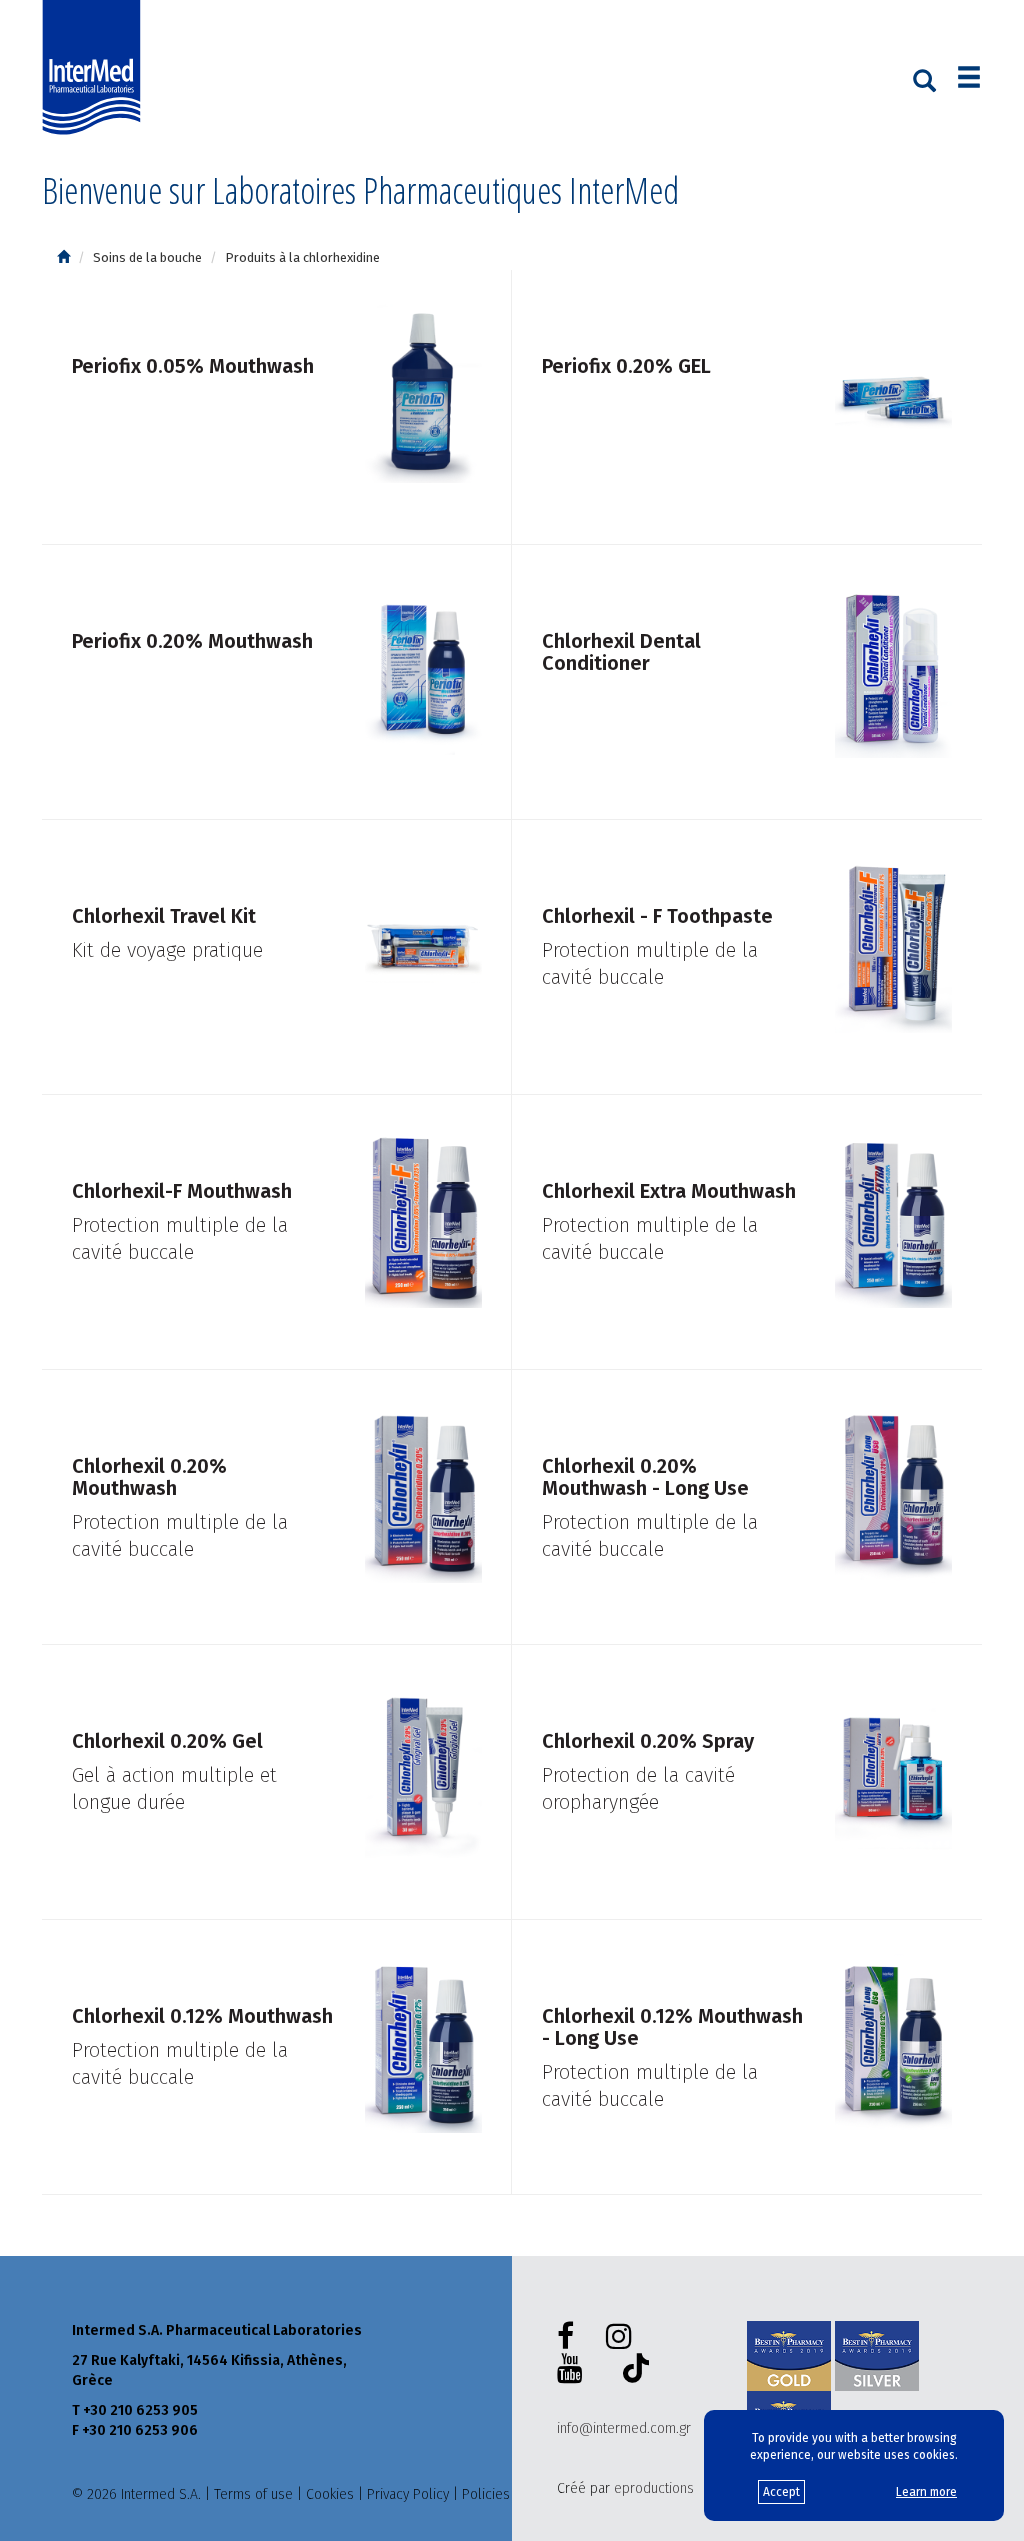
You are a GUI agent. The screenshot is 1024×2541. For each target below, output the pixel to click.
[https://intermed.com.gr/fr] (63, 257)
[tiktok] (632, 2371)
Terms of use (253, 2494)
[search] (924, 79)
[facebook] (569, 2337)
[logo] (96, 68)
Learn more (926, 2492)
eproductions (654, 2488)
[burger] (969, 79)
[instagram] (623, 2337)
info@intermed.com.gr (624, 2428)
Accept (781, 2492)
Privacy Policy (408, 2494)
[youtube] (574, 2369)
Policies (486, 2494)
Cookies (330, 2494)
